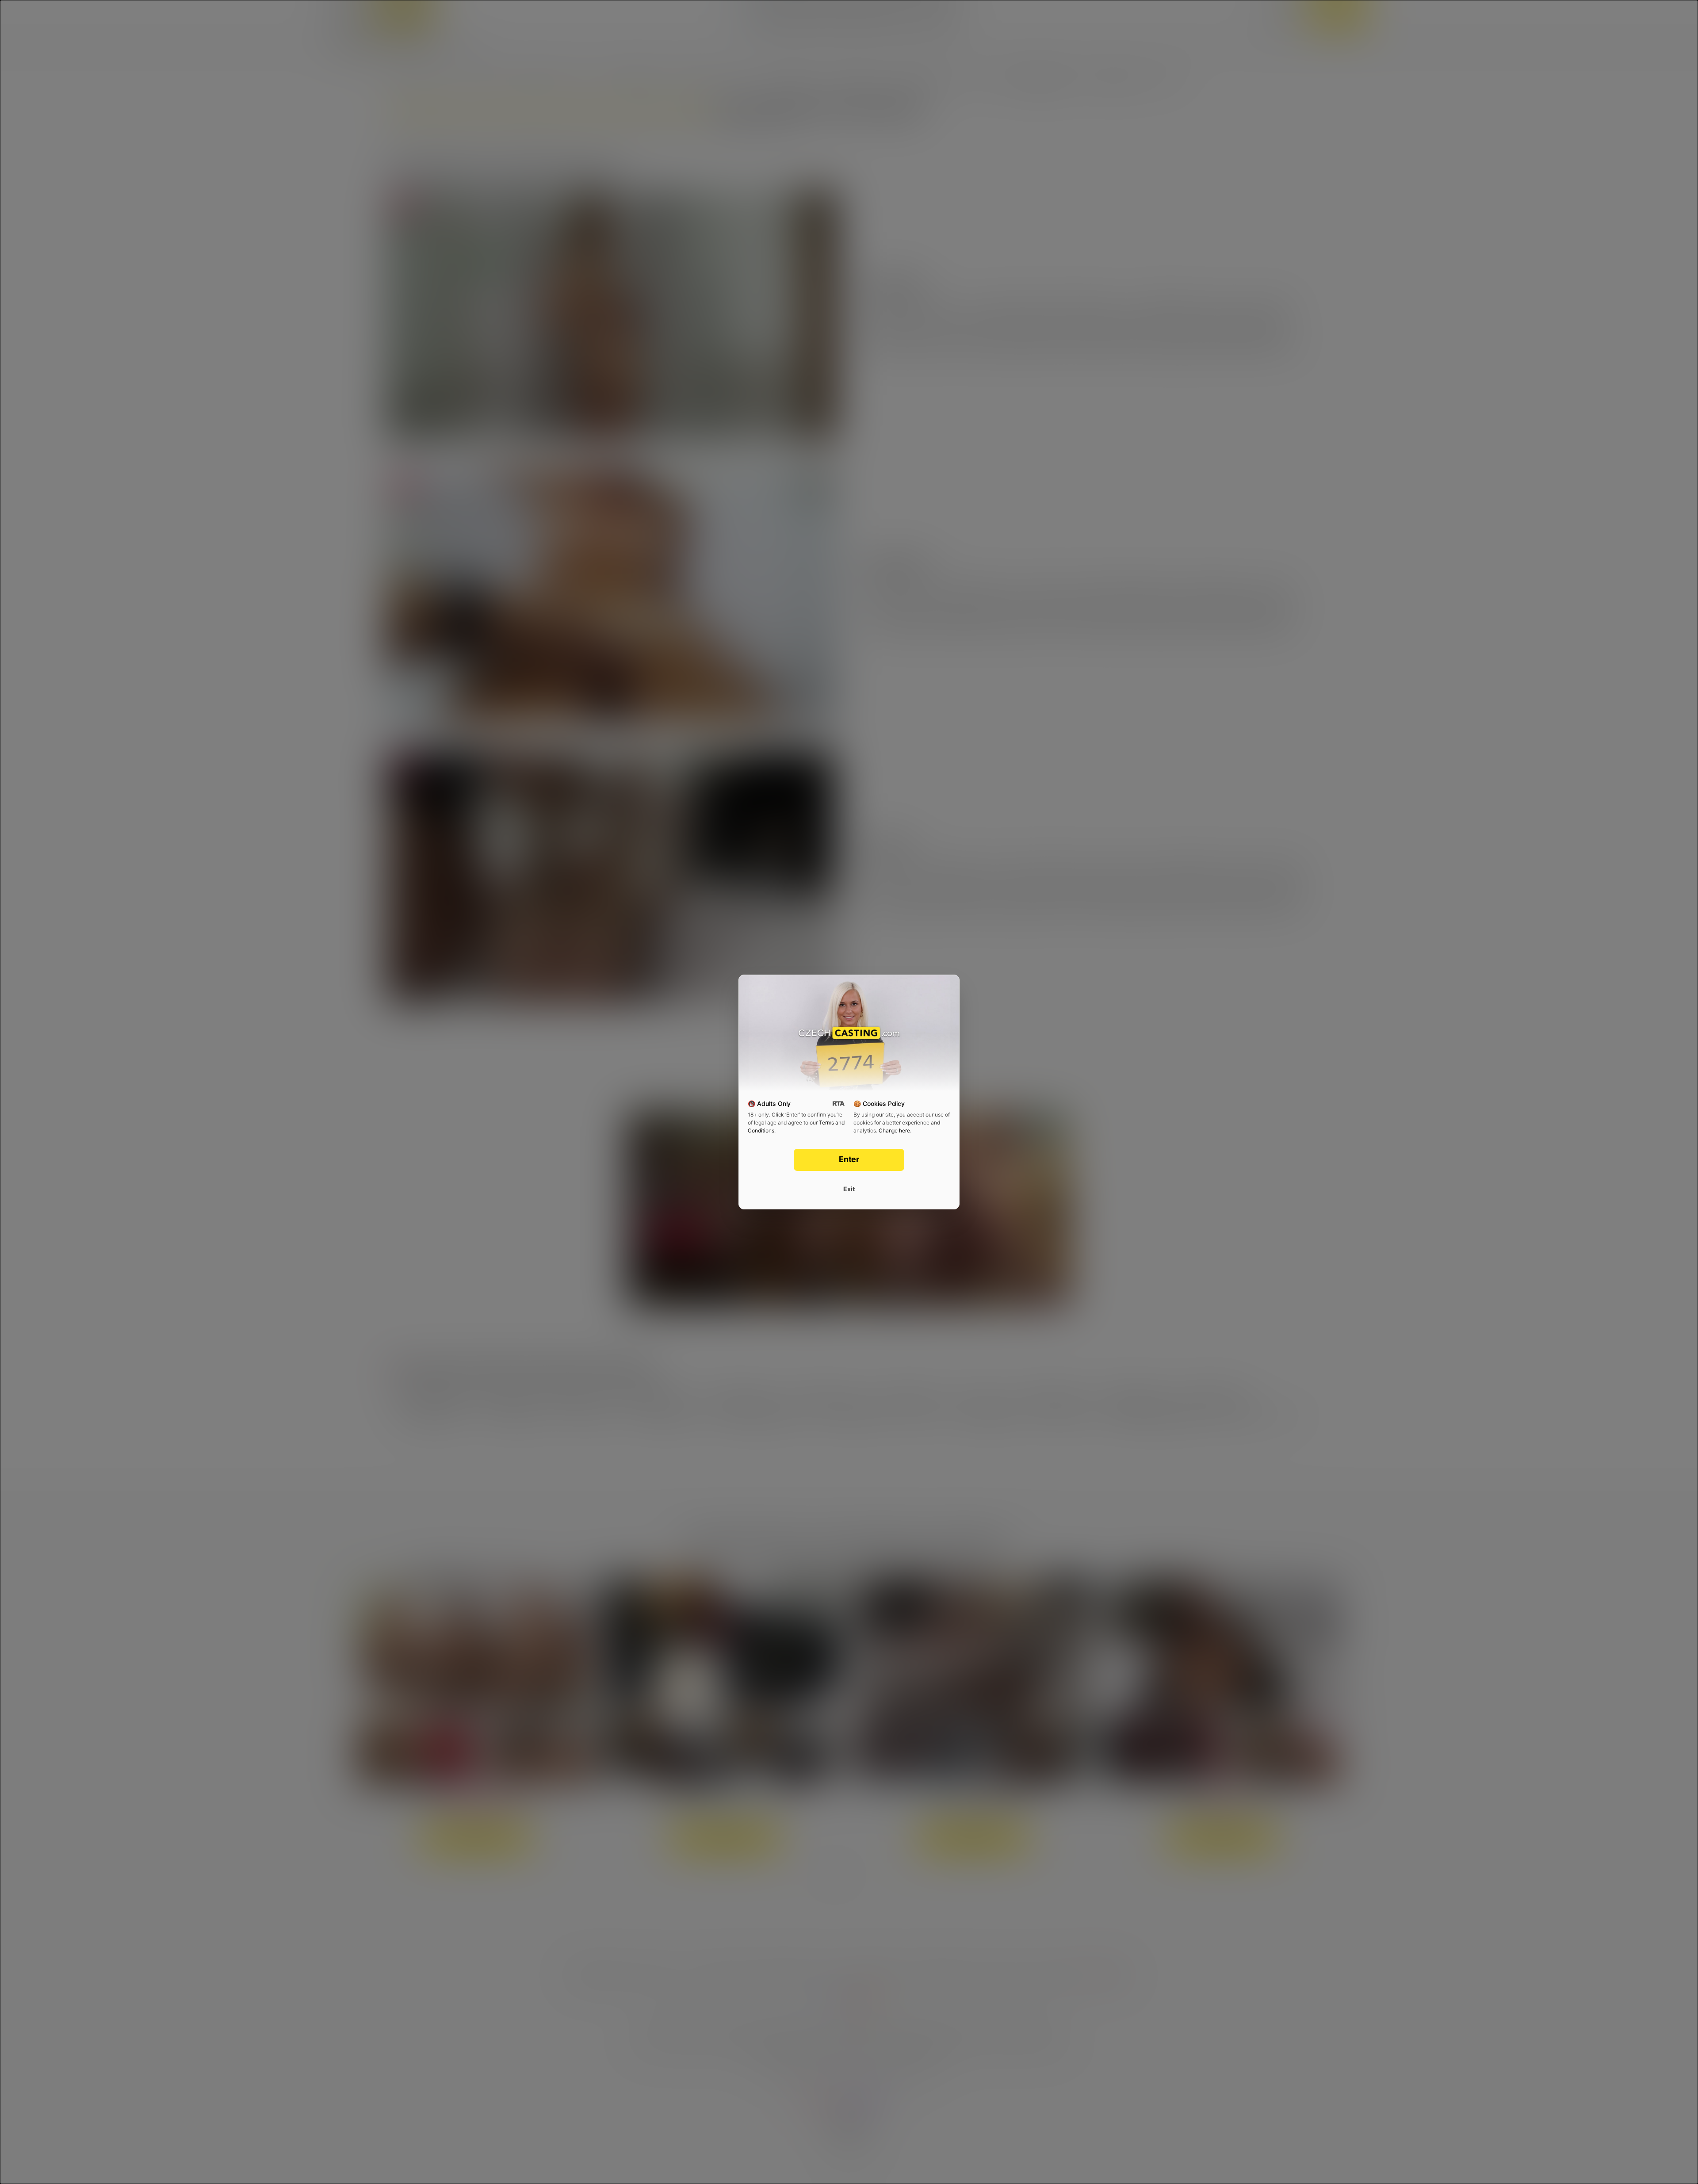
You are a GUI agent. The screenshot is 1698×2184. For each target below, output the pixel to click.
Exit (849, 1189)
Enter (849, 1159)
